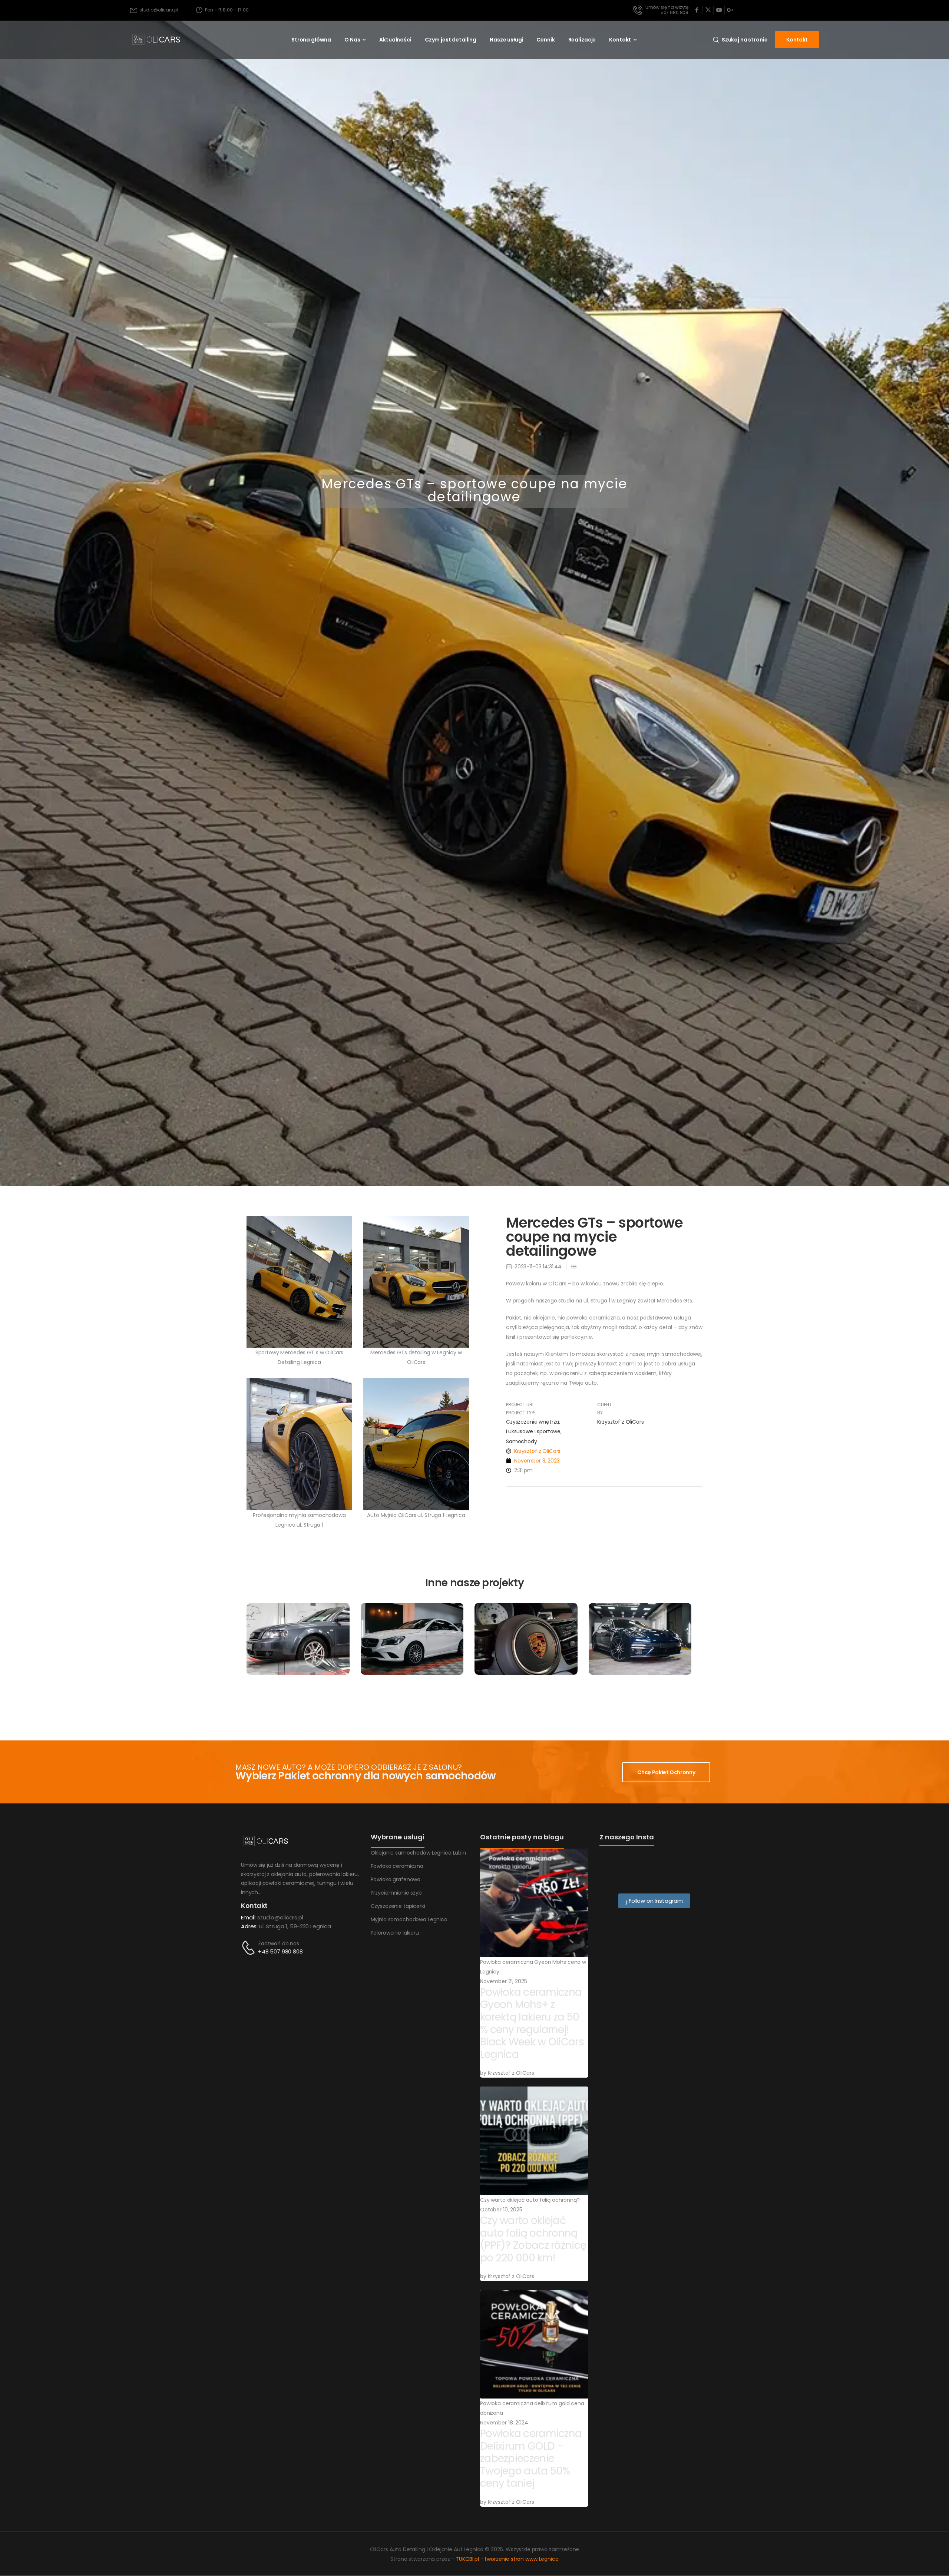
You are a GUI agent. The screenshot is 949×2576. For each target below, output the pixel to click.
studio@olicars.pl (280, 1917)
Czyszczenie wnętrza (533, 1422)
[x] (708, 10)
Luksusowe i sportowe (533, 1432)
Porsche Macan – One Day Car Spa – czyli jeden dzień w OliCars (526, 1662)
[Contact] (249, 1948)
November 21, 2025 (504, 1981)
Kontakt (620, 40)
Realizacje (582, 40)
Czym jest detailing (451, 40)
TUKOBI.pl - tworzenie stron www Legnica (507, 2559)
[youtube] (719, 10)
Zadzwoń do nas (279, 1943)
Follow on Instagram (655, 1901)
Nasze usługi (506, 40)
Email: (248, 1917)
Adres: (249, 1926)
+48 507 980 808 (280, 1951)
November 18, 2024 (504, 2423)
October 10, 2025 (501, 2210)
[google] (730, 10)
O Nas (352, 40)
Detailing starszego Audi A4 (298, 1655)
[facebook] (697, 10)
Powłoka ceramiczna (411, 1627)
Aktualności (395, 40)
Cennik (545, 40)
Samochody (522, 1441)
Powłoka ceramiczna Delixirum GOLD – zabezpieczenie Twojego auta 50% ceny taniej (531, 2458)
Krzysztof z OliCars (511, 2073)
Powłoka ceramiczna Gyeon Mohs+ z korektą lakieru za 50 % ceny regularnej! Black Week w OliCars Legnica (532, 2023)
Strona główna (311, 40)
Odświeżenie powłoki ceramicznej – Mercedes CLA (412, 1659)
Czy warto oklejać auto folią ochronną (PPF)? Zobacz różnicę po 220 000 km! (533, 2239)
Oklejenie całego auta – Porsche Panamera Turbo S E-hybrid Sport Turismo (640, 1659)
